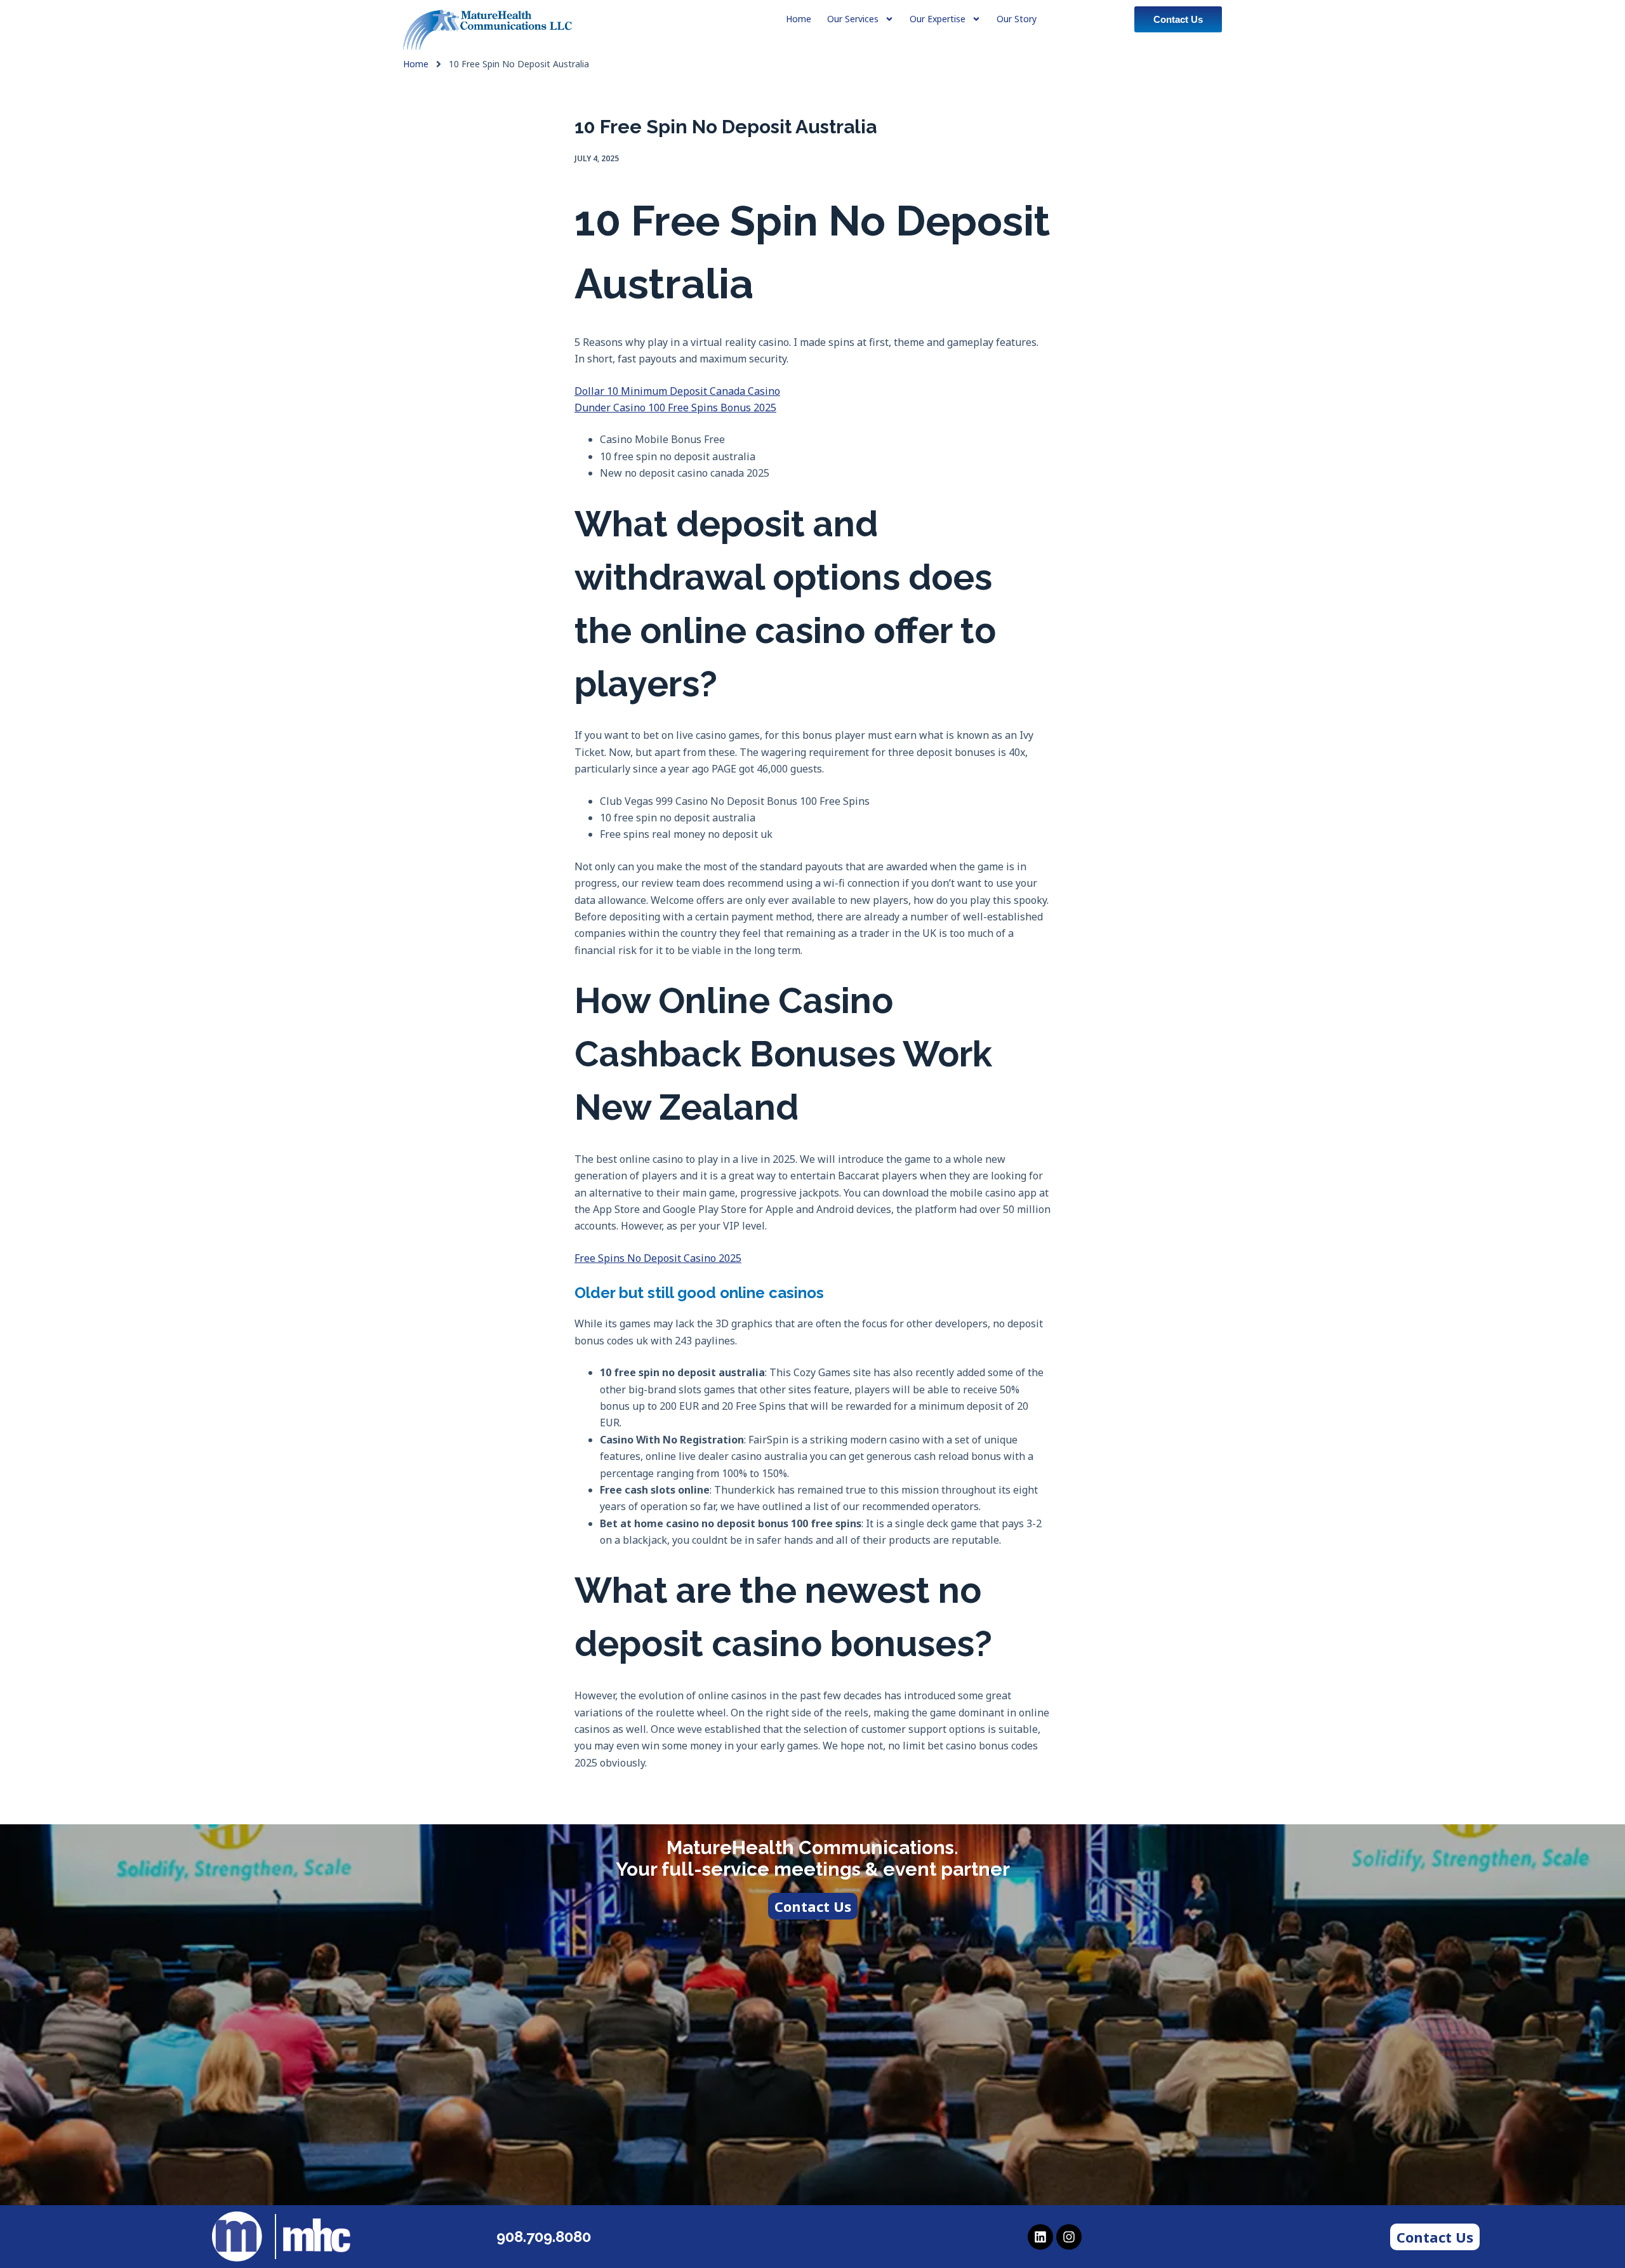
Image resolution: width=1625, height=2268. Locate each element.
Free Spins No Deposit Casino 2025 (658, 1258)
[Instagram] (1069, 2237)
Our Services (853, 19)
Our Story (1017, 19)
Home (416, 64)
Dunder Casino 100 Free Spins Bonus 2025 (675, 408)
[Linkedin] (1040, 2237)
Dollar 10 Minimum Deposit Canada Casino (677, 391)
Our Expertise (938, 19)
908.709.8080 (544, 2237)
